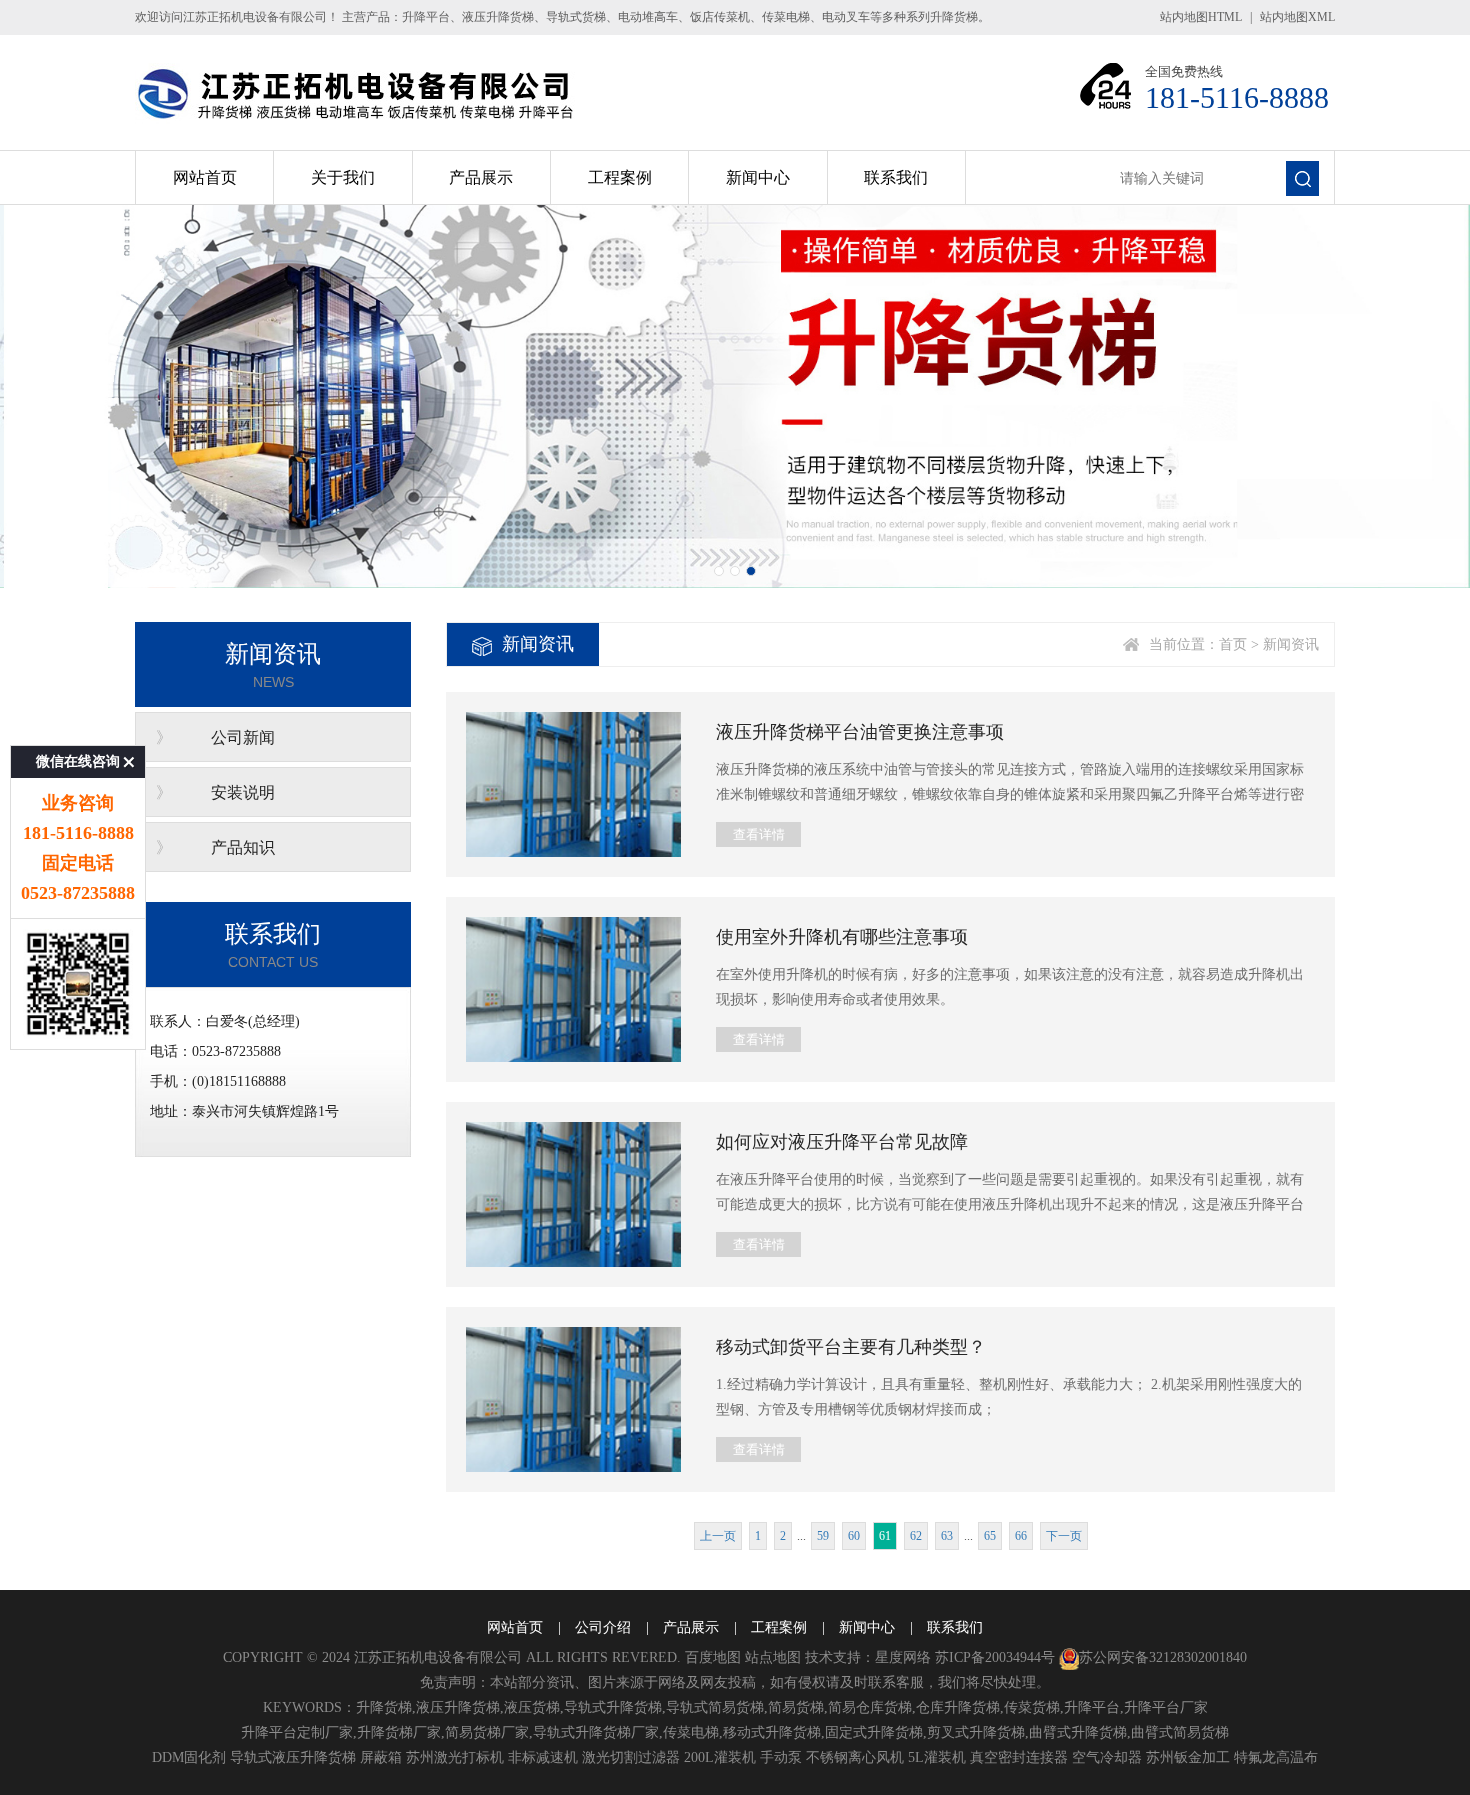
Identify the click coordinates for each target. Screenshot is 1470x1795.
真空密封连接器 (1019, 1757)
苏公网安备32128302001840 (1163, 1657)
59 (823, 1536)
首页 (1233, 644)
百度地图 (713, 1657)
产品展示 (481, 177)
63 (947, 1536)
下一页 (1064, 1536)
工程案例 (620, 177)
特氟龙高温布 (1276, 1757)
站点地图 (773, 1657)
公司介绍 (603, 1627)
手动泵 (781, 1757)
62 (916, 1536)
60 (854, 1536)
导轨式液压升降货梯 (293, 1757)
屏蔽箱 (381, 1757)
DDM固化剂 (189, 1757)
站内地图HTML (1201, 17)
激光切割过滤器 (631, 1757)
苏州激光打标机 (455, 1757)
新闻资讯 (1291, 644)
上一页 (718, 1536)
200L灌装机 (720, 1757)
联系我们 (896, 177)
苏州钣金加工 (1188, 1757)
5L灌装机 (937, 1757)
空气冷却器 (1107, 1757)
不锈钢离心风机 (855, 1757)
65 (990, 1536)
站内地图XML (1297, 17)
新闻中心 (758, 177)
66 (1021, 1536)
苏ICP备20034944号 (995, 1657)
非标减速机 (543, 1757)
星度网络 (903, 1657)
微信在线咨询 (78, 761)
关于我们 (343, 177)
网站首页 (205, 177)
